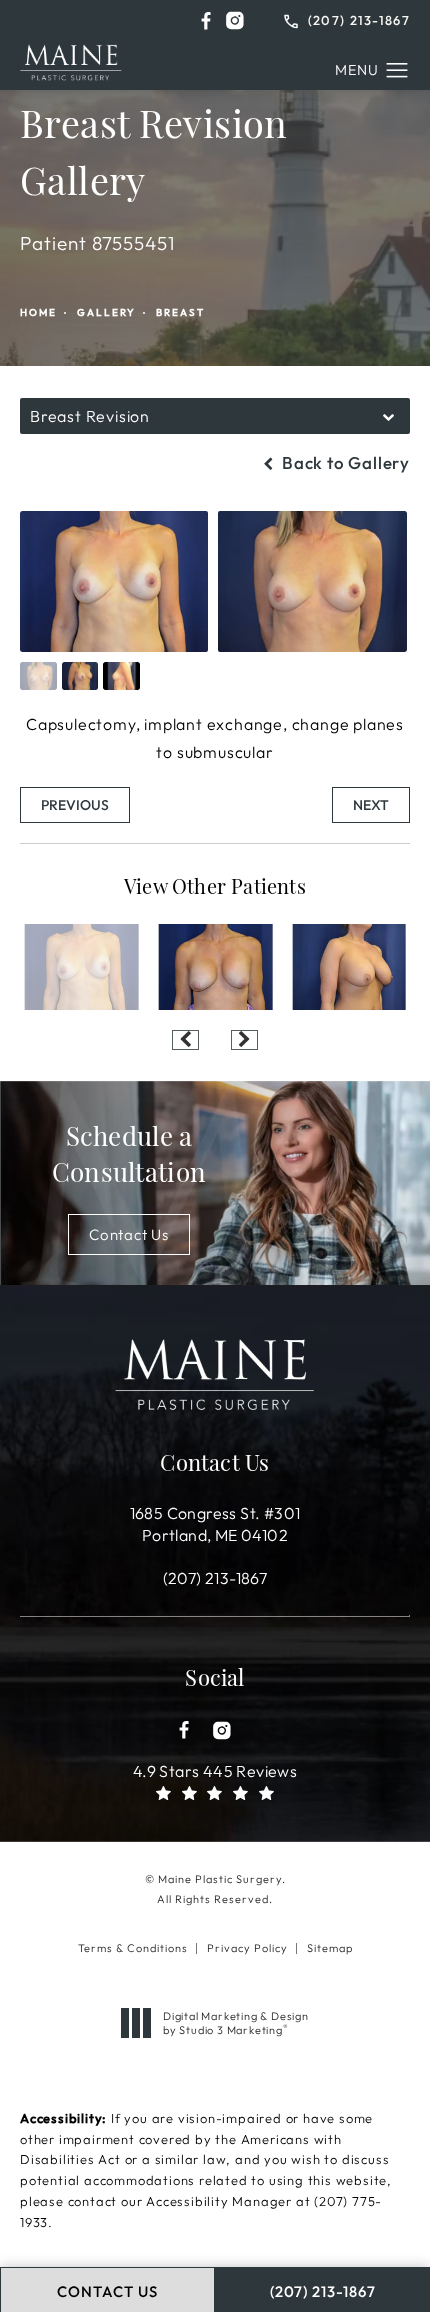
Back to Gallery (344, 462)
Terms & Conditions (133, 1948)
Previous (75, 805)
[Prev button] (185, 1040)
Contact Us (129, 1234)
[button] (206, 20)
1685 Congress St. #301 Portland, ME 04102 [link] (215, 1524)
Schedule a (129, 1157)
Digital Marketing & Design (235, 2023)
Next (371, 805)
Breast (180, 312)
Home (38, 312)
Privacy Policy (247, 1948)
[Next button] (244, 1040)
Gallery (106, 312)
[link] (347, 18)
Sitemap (330, 1948)
